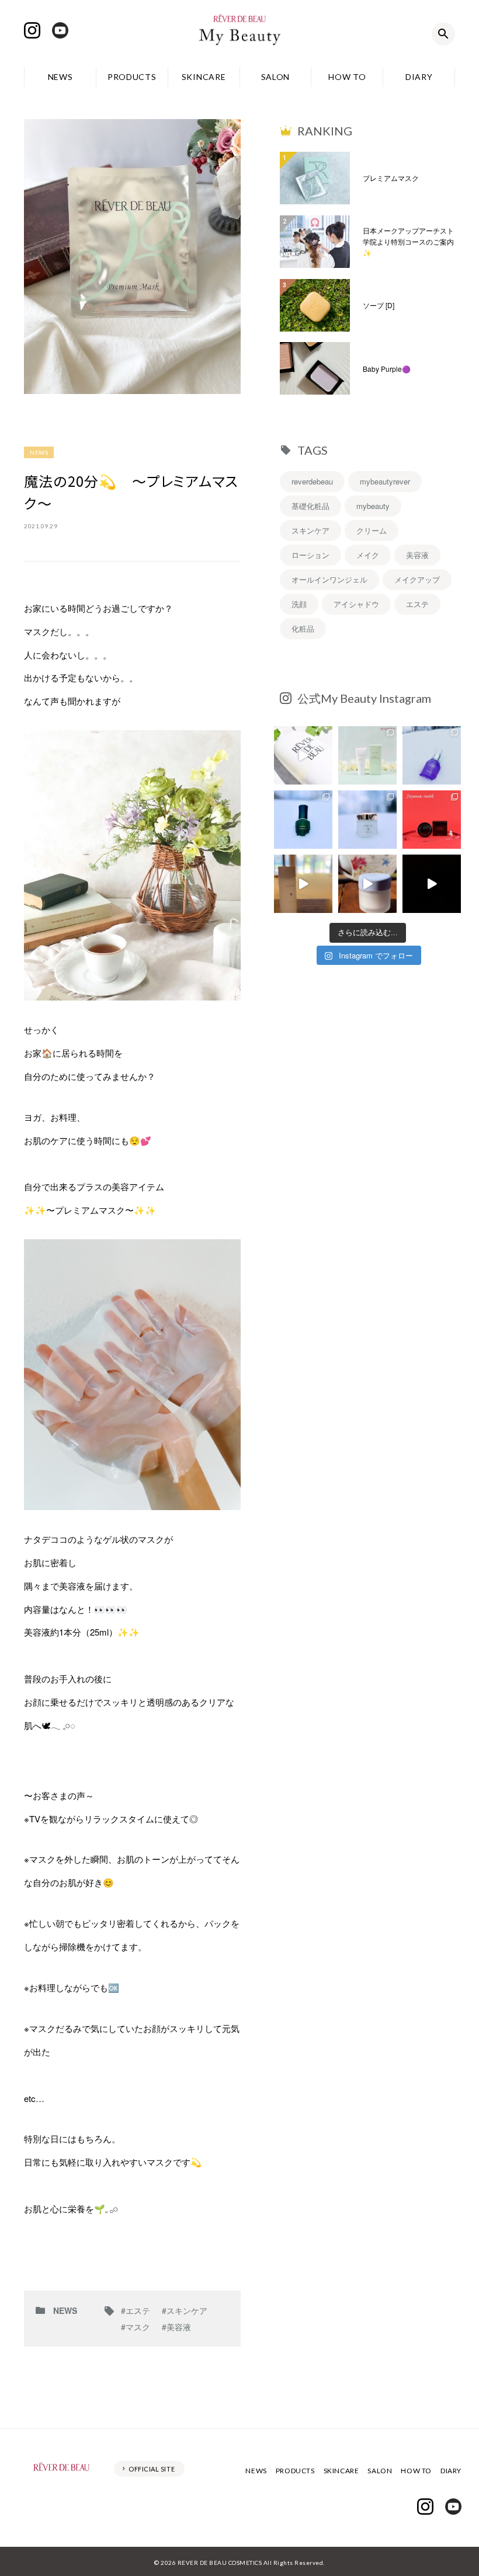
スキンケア (310, 530)
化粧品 (303, 628)
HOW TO (347, 77)
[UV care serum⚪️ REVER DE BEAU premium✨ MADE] (303, 755)
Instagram (32, 30)
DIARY (419, 77)
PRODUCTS (132, 77)
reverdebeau (312, 481)
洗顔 (299, 604)
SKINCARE (204, 77)
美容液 (417, 555)
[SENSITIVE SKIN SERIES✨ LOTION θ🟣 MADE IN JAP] (303, 884)
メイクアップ (417, 579)
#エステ (136, 2310)
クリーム (372, 530)
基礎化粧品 (310, 506)
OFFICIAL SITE (152, 2469)
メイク (368, 555)
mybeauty (373, 506)
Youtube (60, 30)
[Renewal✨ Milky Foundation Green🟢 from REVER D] (367, 755)
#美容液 (176, 2327)
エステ (417, 604)
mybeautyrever (385, 481)
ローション (310, 555)
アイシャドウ (356, 604)
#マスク (136, 2327)
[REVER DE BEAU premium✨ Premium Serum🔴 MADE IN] (432, 884)
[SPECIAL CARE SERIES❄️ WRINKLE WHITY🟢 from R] (303, 820)
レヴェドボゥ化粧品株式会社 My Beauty (239, 34)
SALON (276, 77)
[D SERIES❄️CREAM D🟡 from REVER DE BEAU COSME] (367, 820)
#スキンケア (185, 2310)
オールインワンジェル (329, 579)
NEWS (60, 77)
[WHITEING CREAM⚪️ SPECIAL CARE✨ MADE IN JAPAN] (367, 884)
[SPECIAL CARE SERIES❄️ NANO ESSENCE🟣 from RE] (432, 755)
